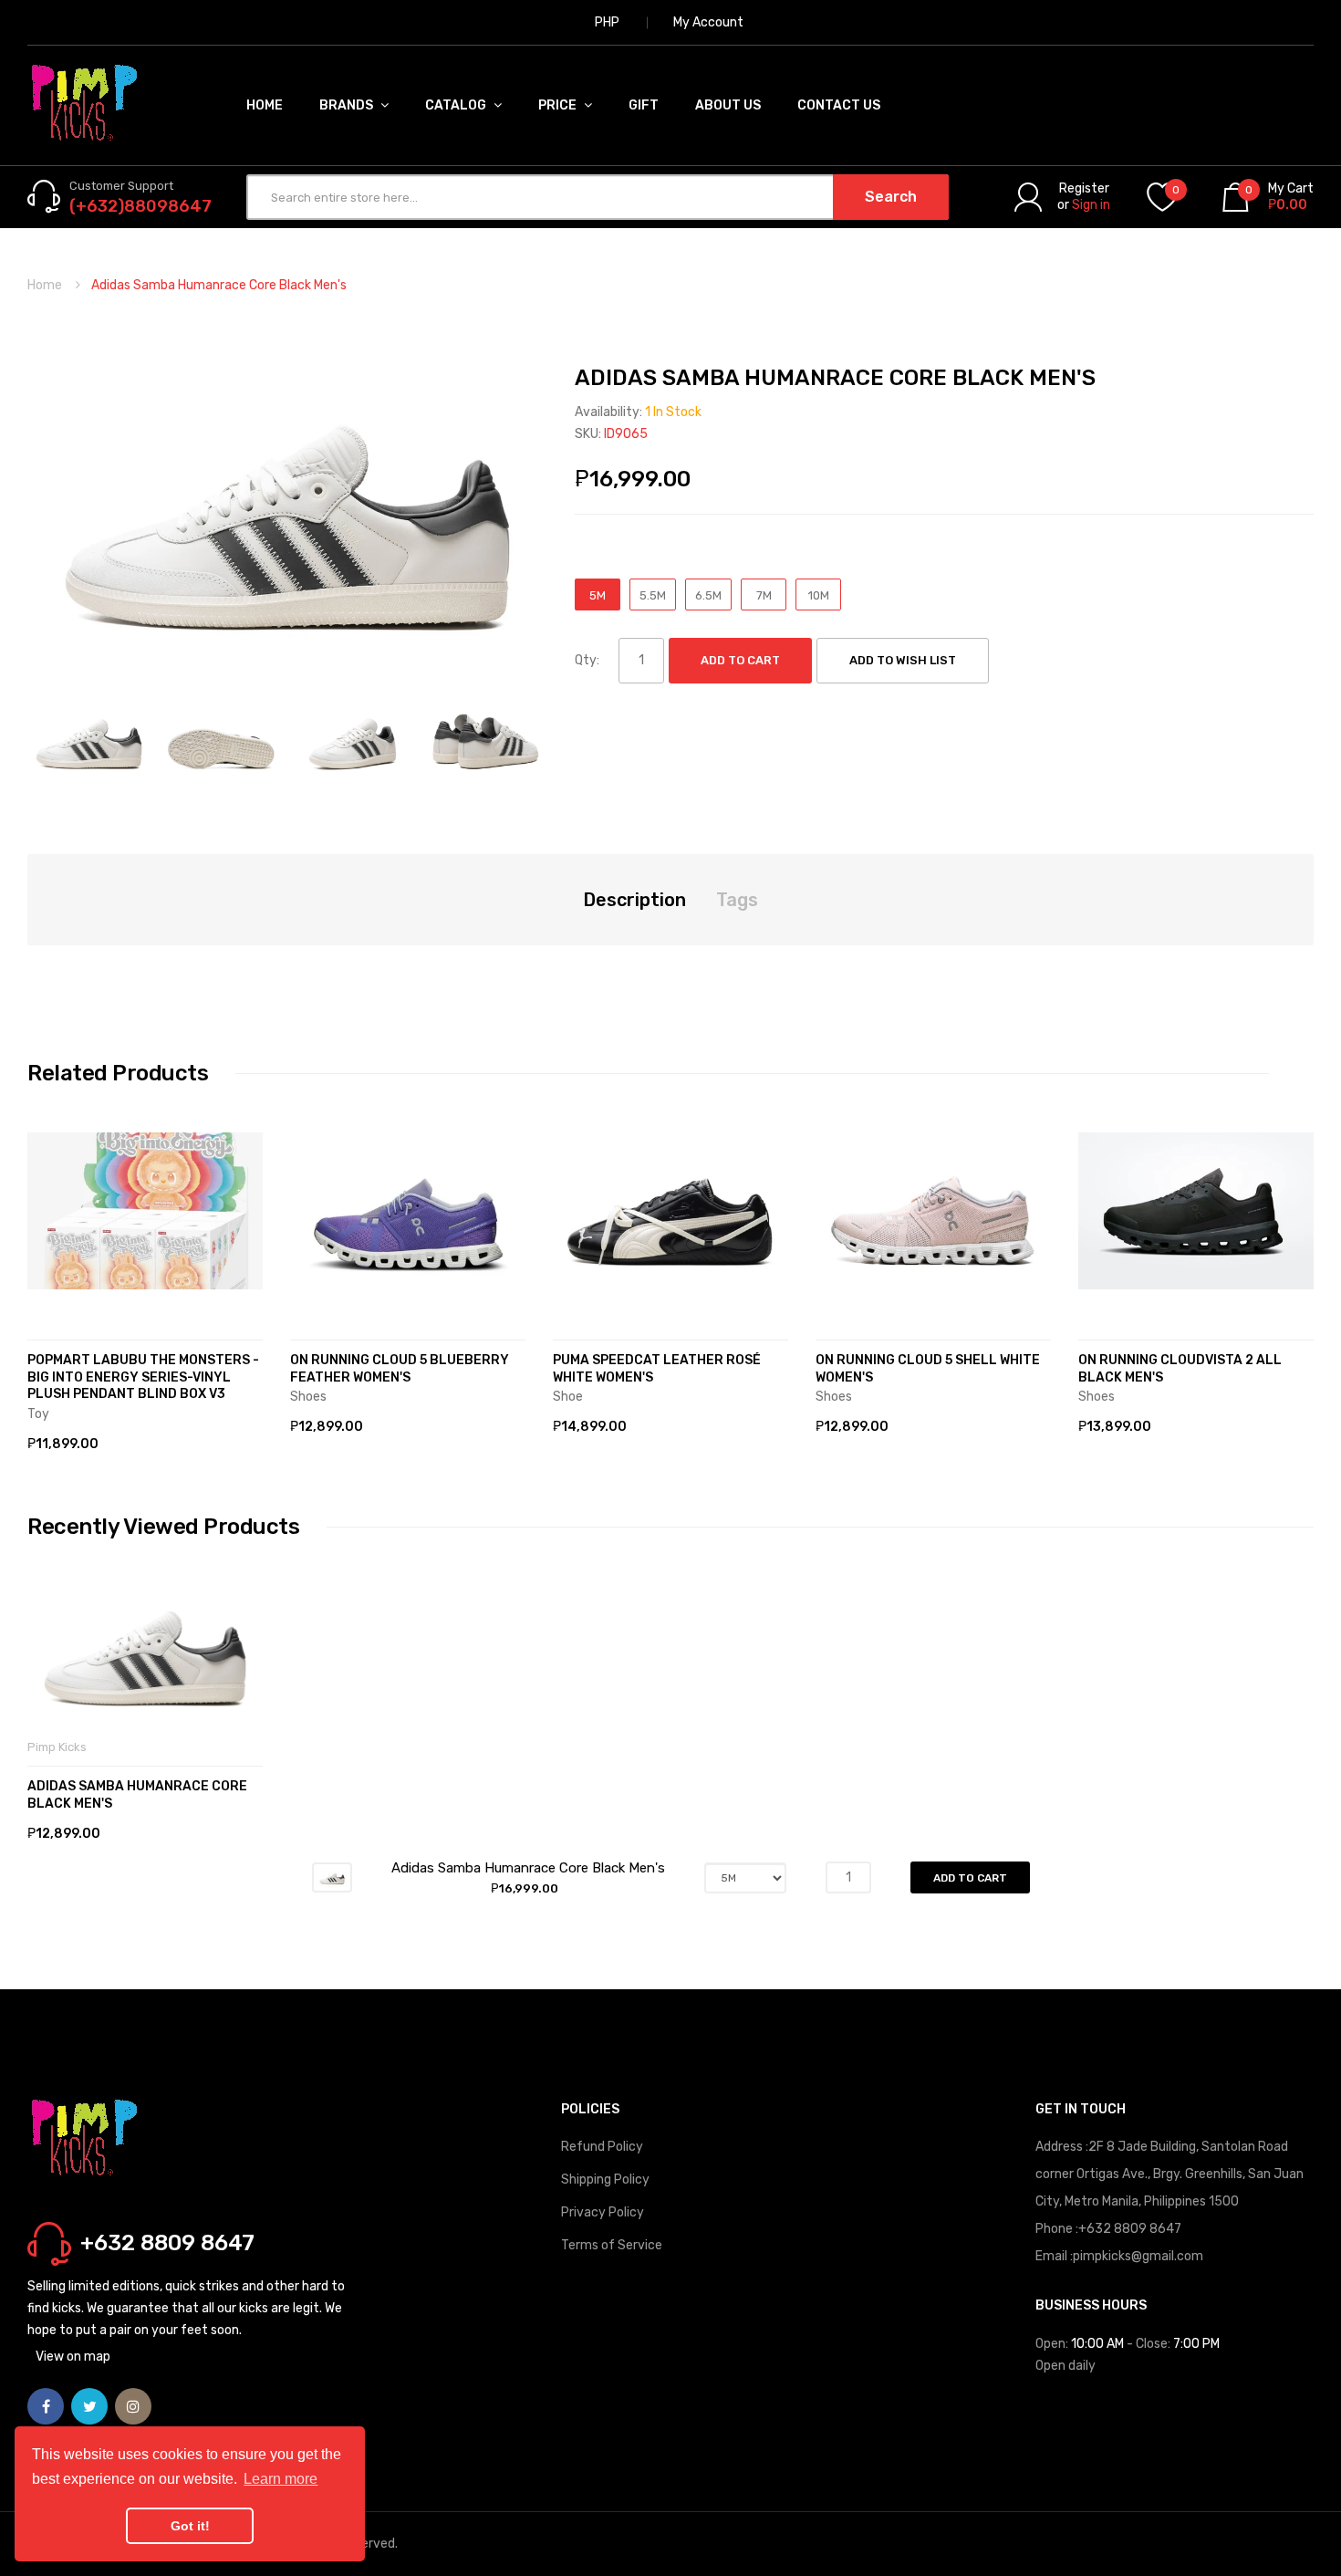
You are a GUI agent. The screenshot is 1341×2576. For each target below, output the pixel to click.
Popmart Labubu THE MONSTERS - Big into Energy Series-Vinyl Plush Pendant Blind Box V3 (143, 1377)
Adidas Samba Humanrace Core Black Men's (137, 1795)
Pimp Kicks (57, 1747)
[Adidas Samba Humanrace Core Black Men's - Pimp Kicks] (89, 739)
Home (45, 285)
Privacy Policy (603, 2212)
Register (1084, 188)
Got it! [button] (190, 2526)
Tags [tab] (737, 900)
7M (764, 595)
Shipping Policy (605, 2180)
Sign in (1091, 205)
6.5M (708, 595)
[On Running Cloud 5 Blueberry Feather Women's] (408, 1211)
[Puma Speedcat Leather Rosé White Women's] (670, 1211)
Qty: (587, 660)
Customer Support (121, 186)
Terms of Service (612, 2245)
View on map (73, 2357)
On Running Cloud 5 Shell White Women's (928, 1369)
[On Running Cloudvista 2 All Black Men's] (1196, 1211)
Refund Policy (602, 2147)
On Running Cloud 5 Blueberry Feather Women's (400, 1369)
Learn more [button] (281, 2479)
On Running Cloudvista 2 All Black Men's (1180, 1369)
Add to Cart (740, 660)
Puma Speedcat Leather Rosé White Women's (657, 1369)
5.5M (653, 595)
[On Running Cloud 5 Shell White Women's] (933, 1211)
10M (819, 595)
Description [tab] (634, 900)
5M (598, 595)
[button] (46, 1238)
